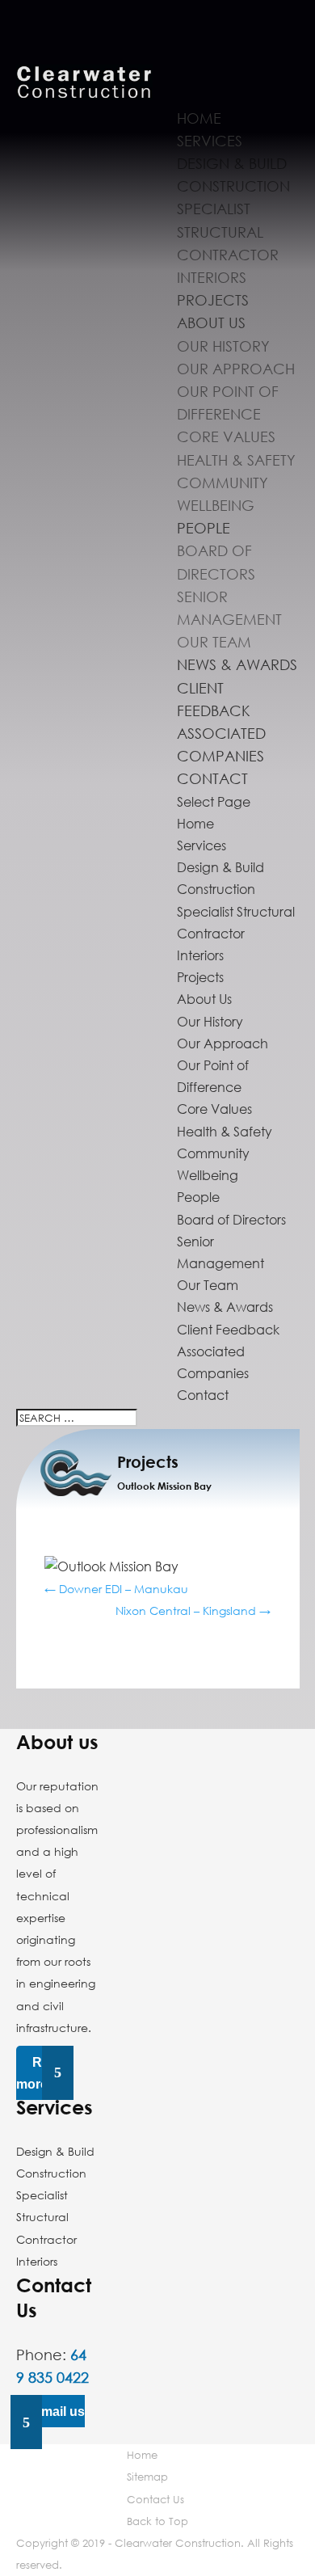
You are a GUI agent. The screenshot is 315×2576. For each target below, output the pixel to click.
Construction (233, 186)
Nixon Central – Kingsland (193, 1611)
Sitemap (147, 2477)
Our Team (214, 642)
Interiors (212, 277)
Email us (59, 2412)
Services (210, 141)
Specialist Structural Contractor (228, 231)
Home (199, 118)
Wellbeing (216, 505)
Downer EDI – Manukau (116, 1589)
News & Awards (237, 664)
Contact (212, 778)
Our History (223, 346)
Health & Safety (236, 460)
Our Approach (236, 369)
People (204, 528)
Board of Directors (231, 1220)
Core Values (226, 436)
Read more (40, 2072)
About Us (211, 323)
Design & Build (232, 163)
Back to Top (157, 2521)
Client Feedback (228, 1330)
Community (223, 483)
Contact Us (155, 2499)
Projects (213, 300)
